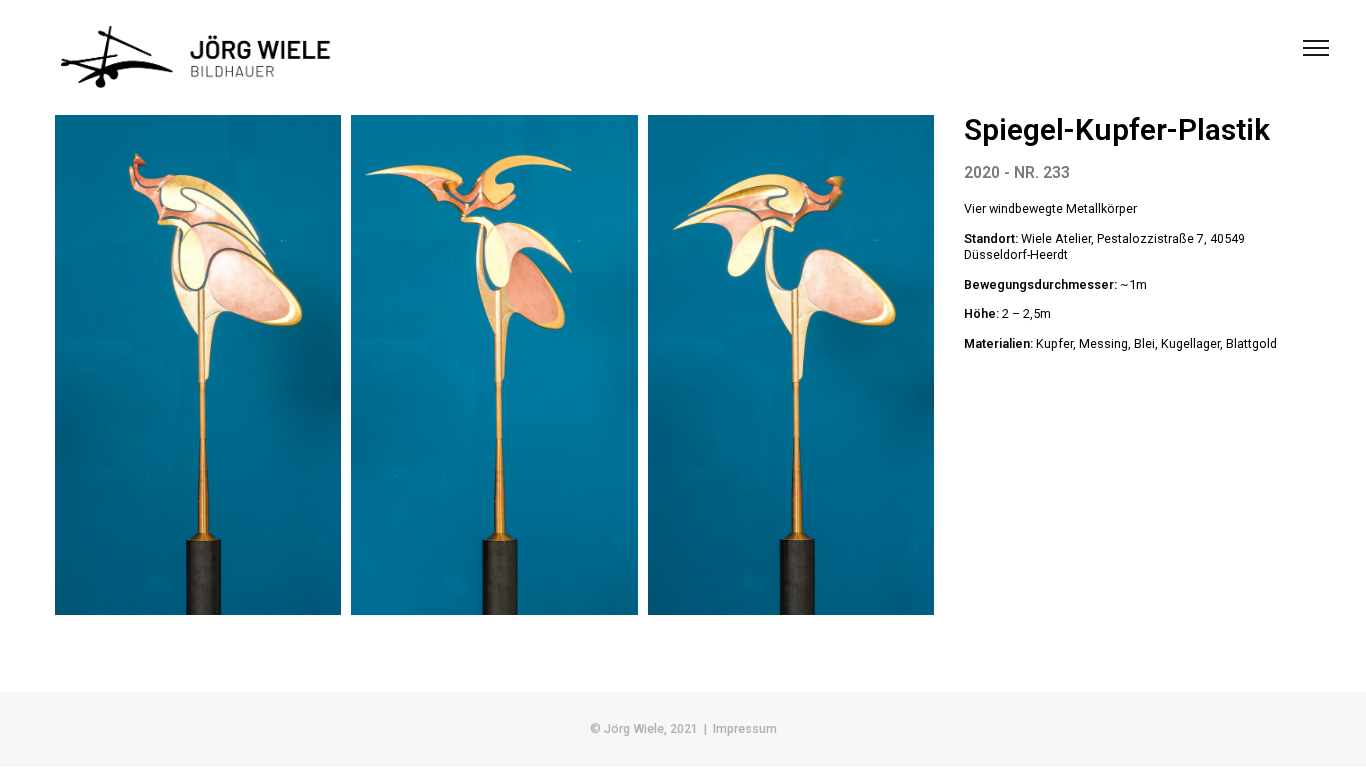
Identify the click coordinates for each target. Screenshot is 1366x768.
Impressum (745, 728)
